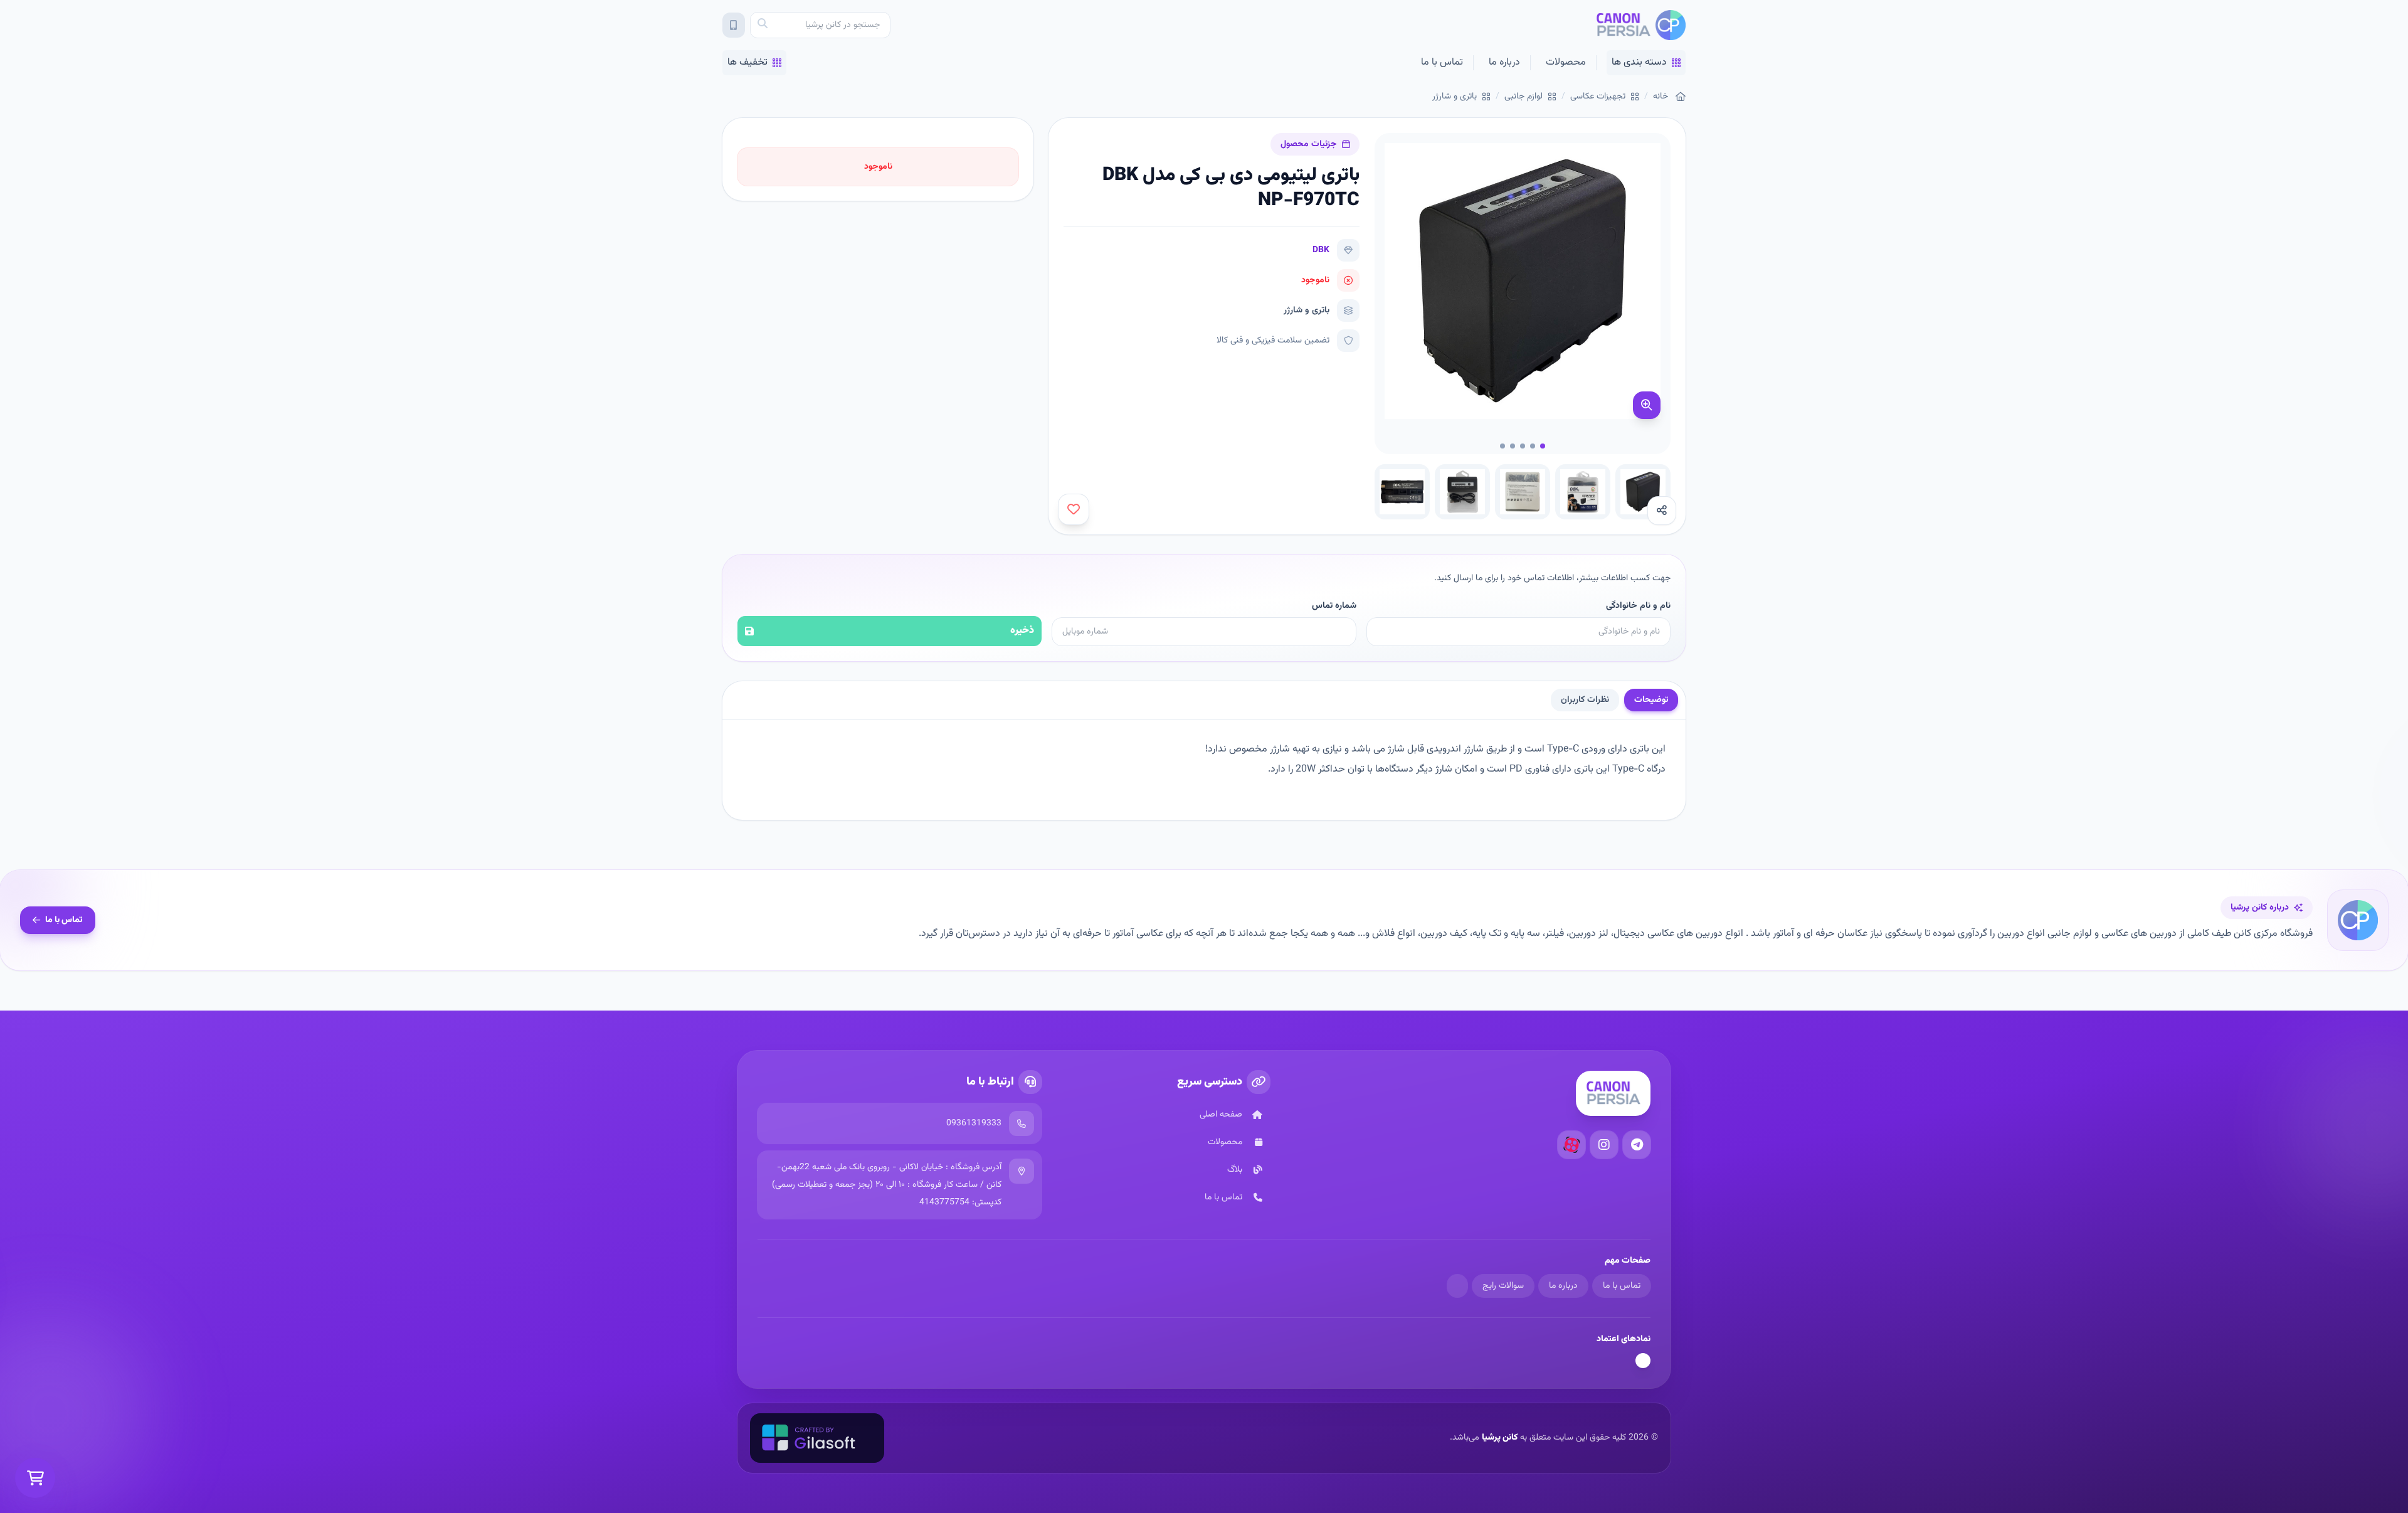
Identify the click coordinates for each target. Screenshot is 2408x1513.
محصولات (1566, 62)
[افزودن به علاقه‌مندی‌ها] (1074, 509)
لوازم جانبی (1523, 97)
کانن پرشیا (1500, 1438)
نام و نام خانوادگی (1638, 606)
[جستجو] (763, 25)
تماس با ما (1442, 62)
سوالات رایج (1503, 1286)
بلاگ (1235, 1170)
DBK (1321, 250)
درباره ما (1504, 62)
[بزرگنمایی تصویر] (1647, 405)
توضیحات (1651, 700)
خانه (1661, 97)
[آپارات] (1571, 1145)
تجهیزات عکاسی (1598, 97)
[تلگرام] (1637, 1145)
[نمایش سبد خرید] (35, 1478)
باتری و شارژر (1455, 97)
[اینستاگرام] (1604, 1145)
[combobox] (820, 25)
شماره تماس (1334, 606)
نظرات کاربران (1585, 700)
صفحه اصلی (1221, 1115)
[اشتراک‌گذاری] (1662, 511)
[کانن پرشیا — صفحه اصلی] (1641, 25)
